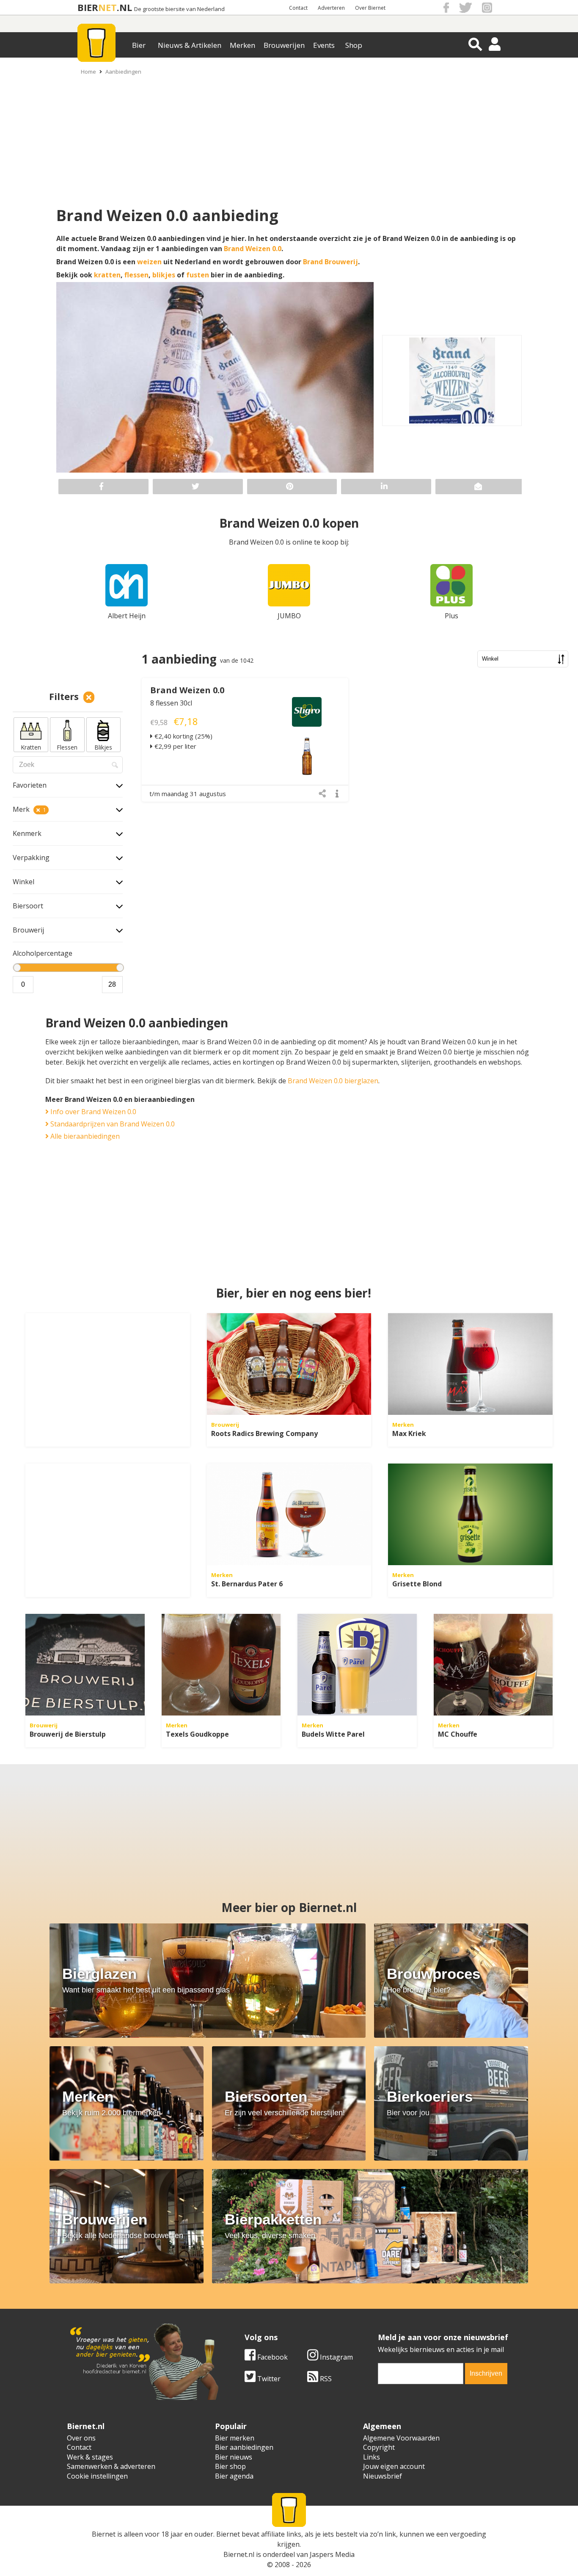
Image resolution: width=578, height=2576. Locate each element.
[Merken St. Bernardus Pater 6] (289, 1514)
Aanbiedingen (123, 72)
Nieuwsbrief (383, 2476)
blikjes (164, 275)
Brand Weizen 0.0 (253, 249)
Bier (139, 45)
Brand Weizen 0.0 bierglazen (333, 1081)
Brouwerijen (284, 45)
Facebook (272, 2357)
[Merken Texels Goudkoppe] (221, 1665)
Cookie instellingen (97, 2476)
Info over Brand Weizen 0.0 (92, 1112)
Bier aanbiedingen (244, 2447)
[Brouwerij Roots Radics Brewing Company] (289, 1364)
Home (88, 72)
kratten (107, 275)
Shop (354, 45)
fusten (198, 275)
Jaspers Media (332, 2554)
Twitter (268, 2379)
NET (107, 7)
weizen (149, 262)
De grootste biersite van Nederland (179, 9)
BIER (88, 7)
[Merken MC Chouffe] (493, 1665)
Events (324, 45)
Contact (298, 8)
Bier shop (230, 2466)
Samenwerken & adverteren (111, 2466)
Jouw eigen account (394, 2466)
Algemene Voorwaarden (401, 2438)
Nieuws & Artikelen (190, 45)
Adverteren (331, 8)
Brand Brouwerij (330, 262)
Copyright (379, 2447)
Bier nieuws (234, 2457)
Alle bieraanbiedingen (84, 1136)
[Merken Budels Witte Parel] (357, 1665)
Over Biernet (370, 8)
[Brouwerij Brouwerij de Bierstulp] (85, 1665)
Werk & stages (90, 2457)
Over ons (81, 2438)
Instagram (336, 2357)
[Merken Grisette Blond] (470, 1514)
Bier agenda (234, 2476)
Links (372, 2457)
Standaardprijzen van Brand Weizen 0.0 (112, 1124)
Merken (242, 45)
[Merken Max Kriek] (470, 1364)
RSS (325, 2379)
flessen (136, 275)
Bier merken (235, 2438)
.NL (124, 7)
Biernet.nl (239, 2554)
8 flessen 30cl (171, 703)
